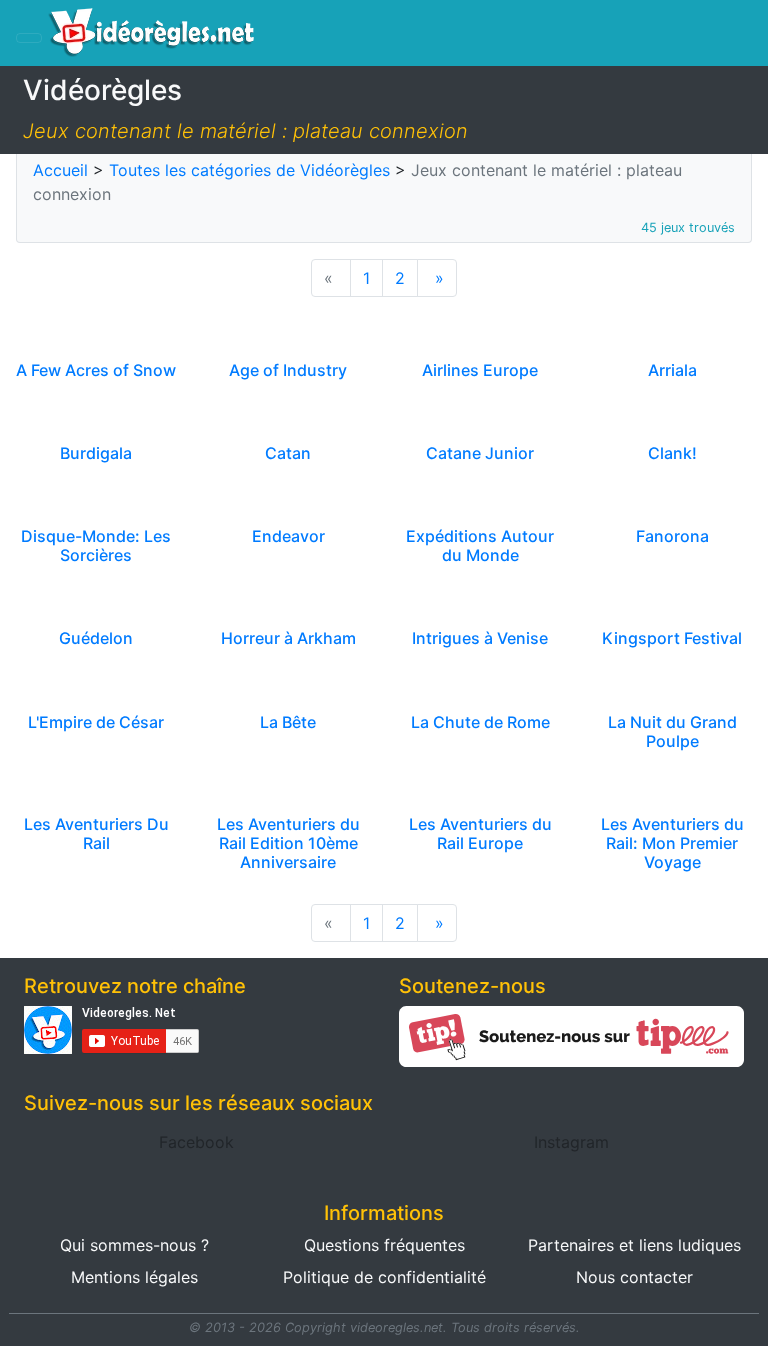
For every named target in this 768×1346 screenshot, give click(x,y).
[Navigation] (29, 38)
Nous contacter (634, 1277)
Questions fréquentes (384, 1245)
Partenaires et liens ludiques (634, 1245)
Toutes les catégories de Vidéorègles (249, 170)
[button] (196, 1142)
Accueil (60, 170)
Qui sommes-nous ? (134, 1245)
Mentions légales (134, 1277)
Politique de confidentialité (384, 1277)
